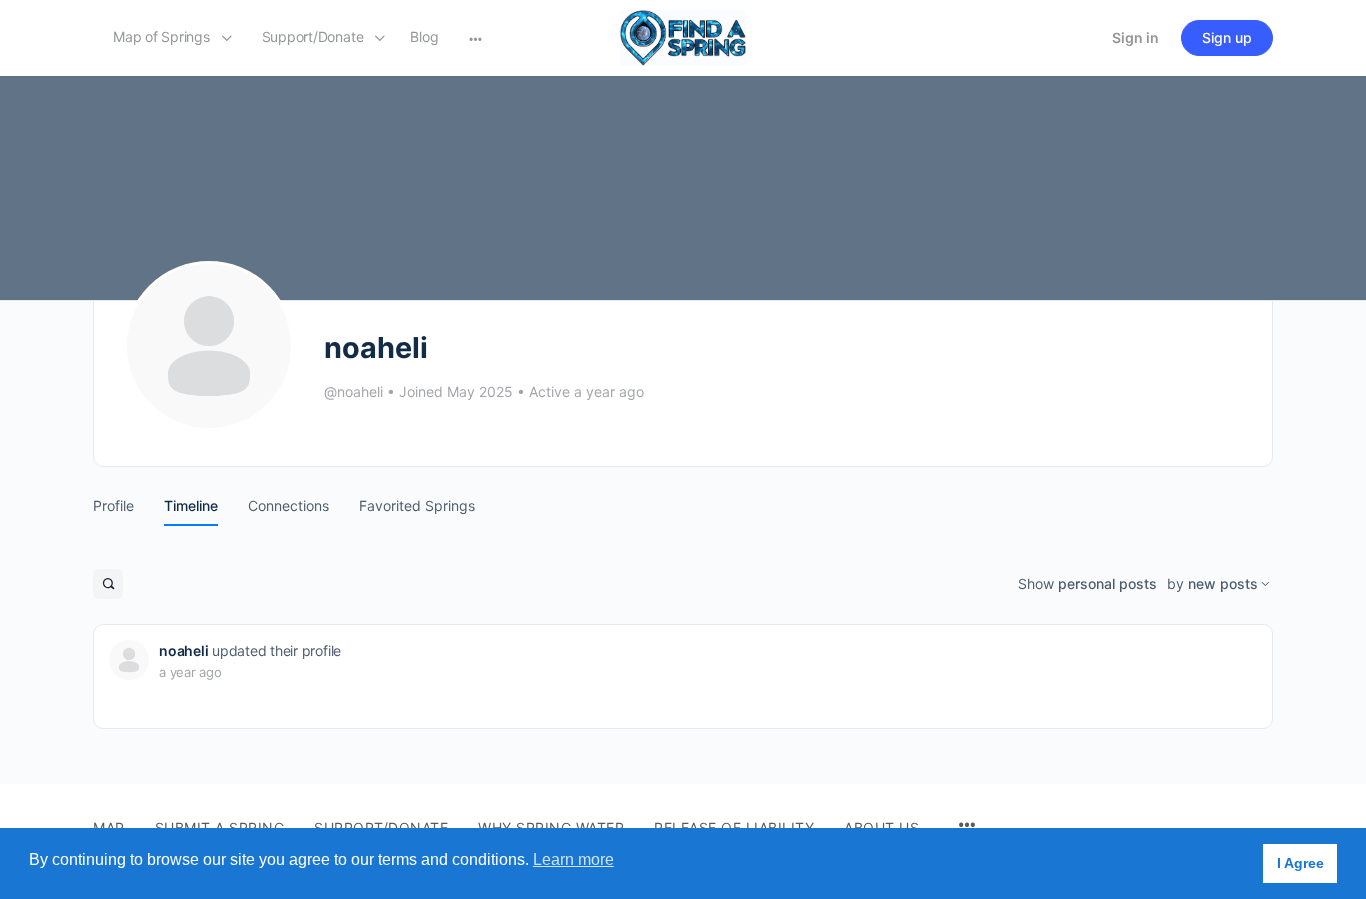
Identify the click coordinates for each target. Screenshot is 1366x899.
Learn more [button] (573, 859)
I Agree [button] (1300, 863)
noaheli (183, 650)
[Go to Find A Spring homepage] (683, 36)
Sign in (1135, 37)
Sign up (1227, 37)
